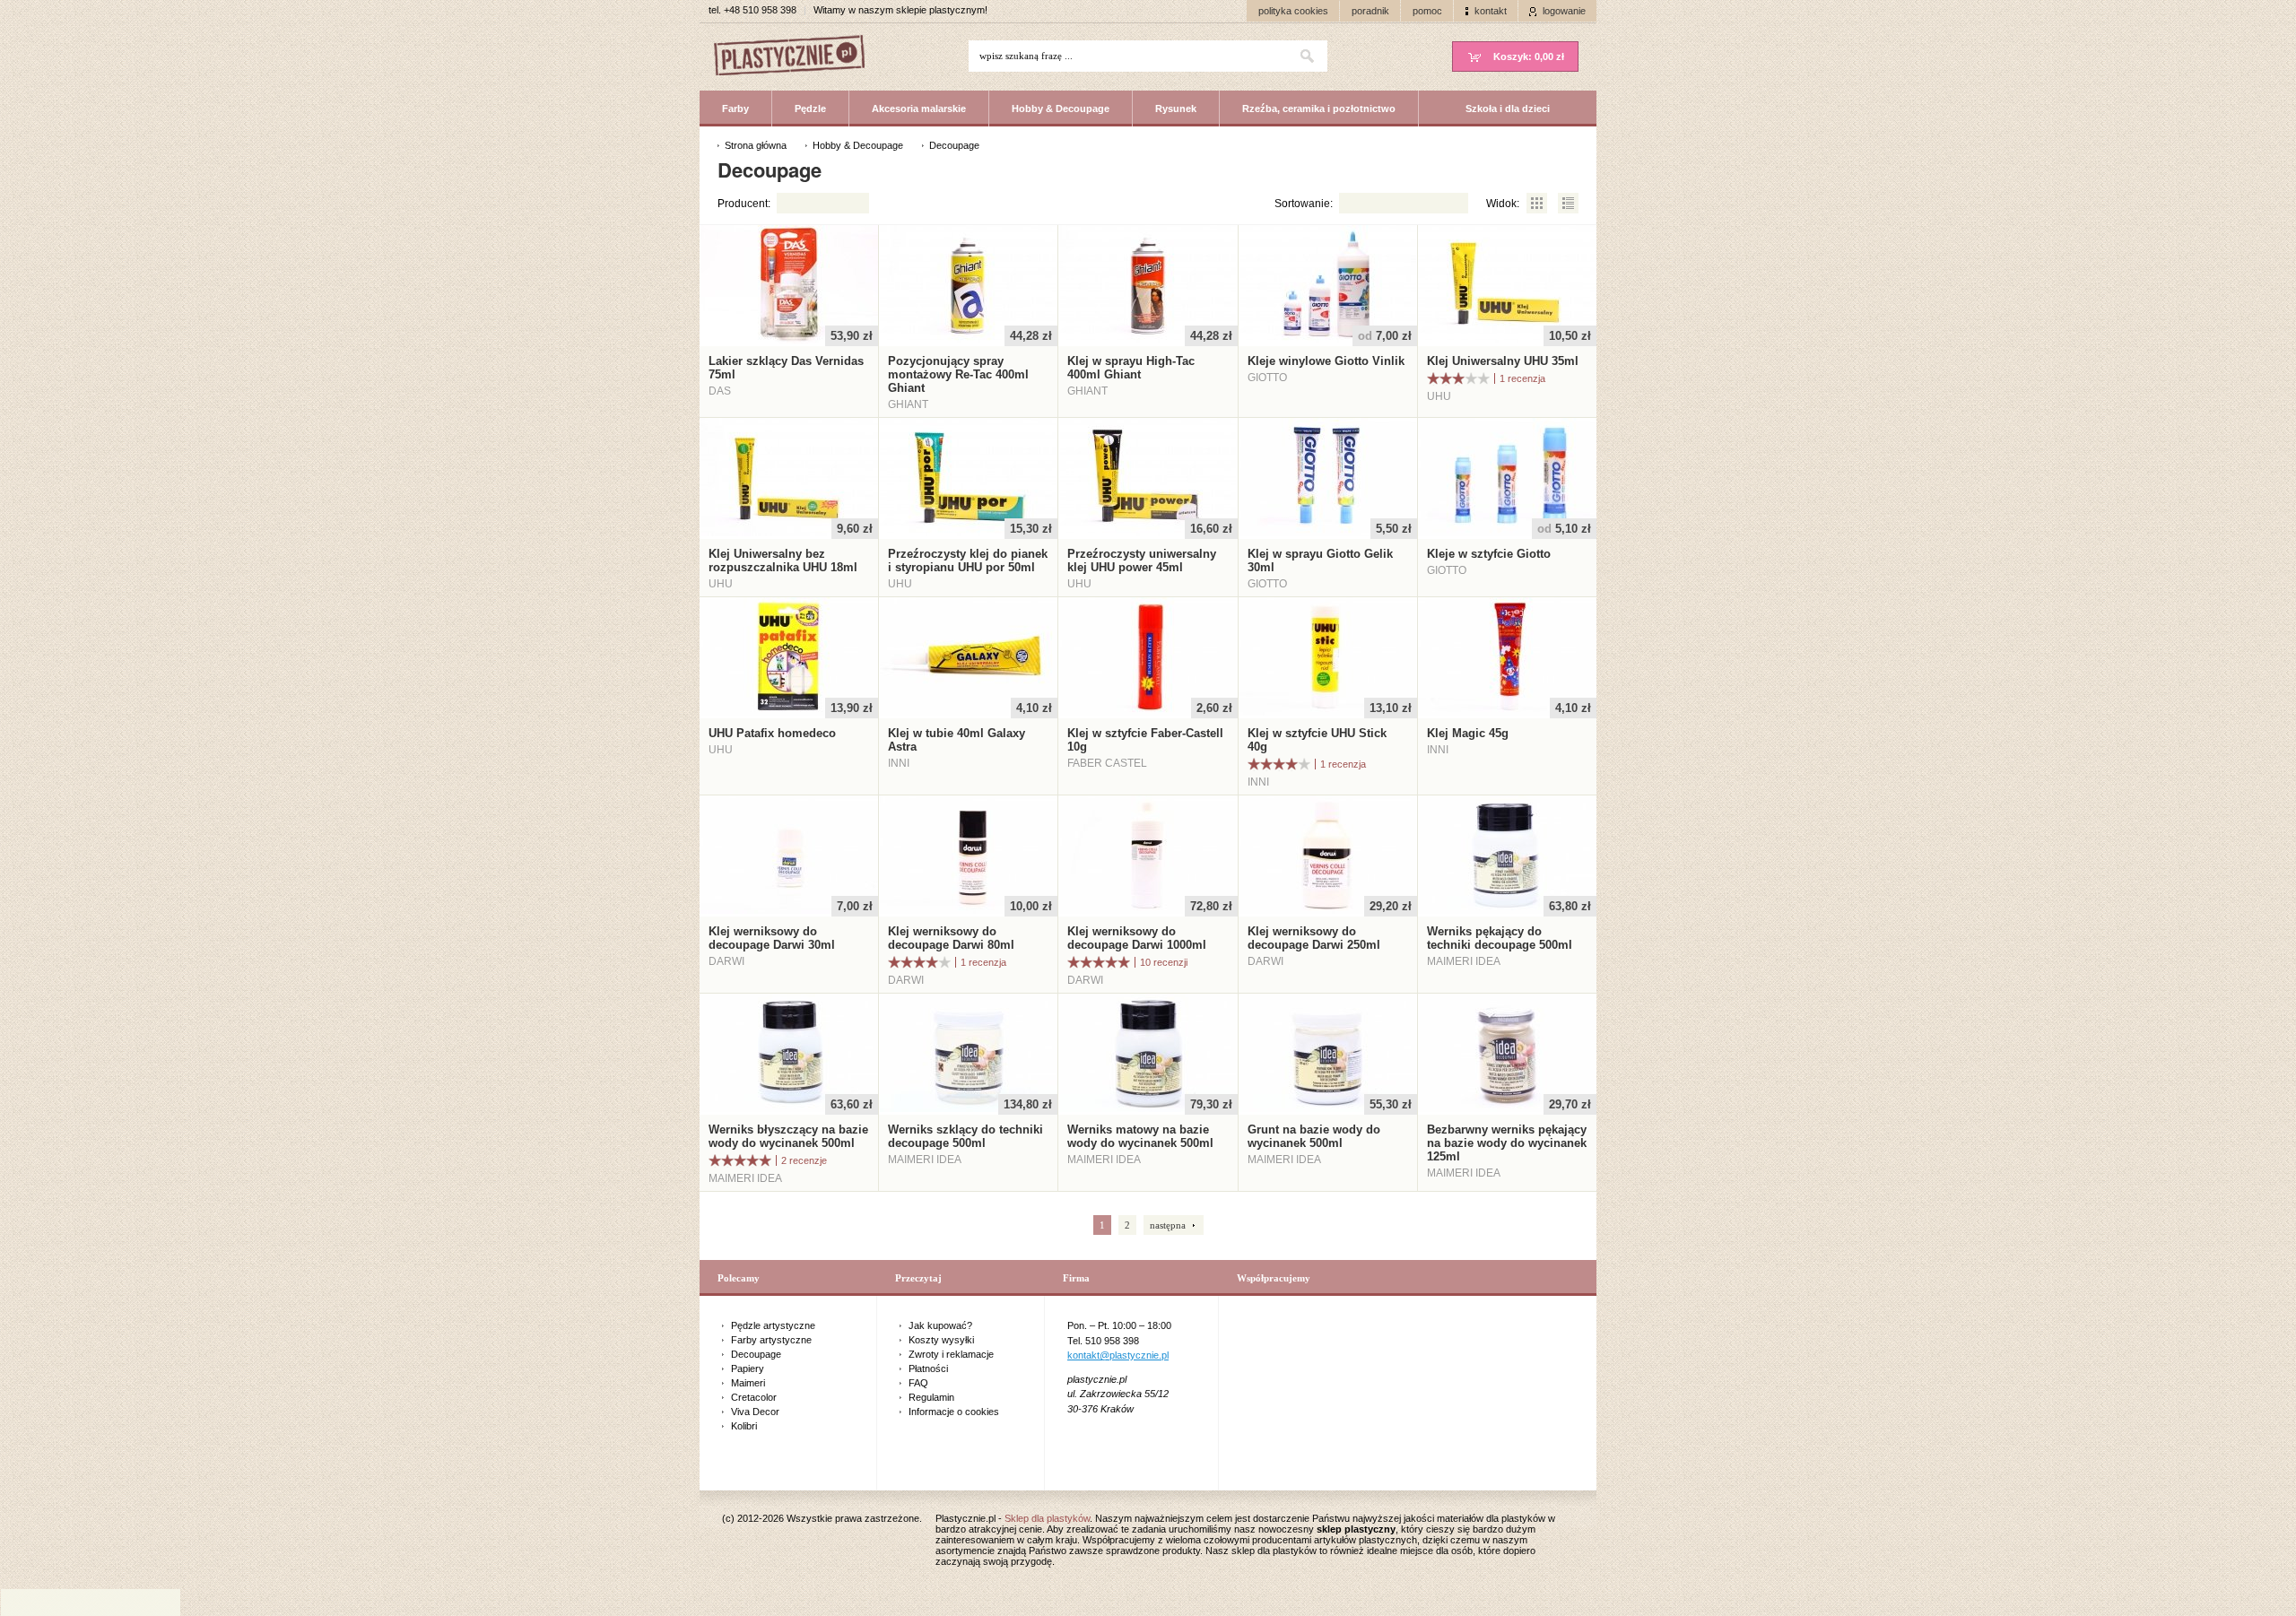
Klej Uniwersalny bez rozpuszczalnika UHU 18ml (783, 560)
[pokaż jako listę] (1568, 204)
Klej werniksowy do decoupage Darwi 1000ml (1137, 938)
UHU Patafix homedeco (772, 733)
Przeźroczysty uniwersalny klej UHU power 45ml (1142, 560)
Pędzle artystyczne (773, 1325)
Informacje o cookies (954, 1412)
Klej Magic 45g (1468, 733)
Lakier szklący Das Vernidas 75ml (786, 368)
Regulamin (931, 1397)
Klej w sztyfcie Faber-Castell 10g (1145, 740)
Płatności (928, 1368)
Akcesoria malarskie (919, 109)
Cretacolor (754, 1397)
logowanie (1564, 11)
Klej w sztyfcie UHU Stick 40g (1317, 740)
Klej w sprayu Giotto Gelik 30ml (1320, 560)
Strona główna (756, 145)
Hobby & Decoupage (1061, 109)
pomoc (1427, 11)
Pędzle (810, 109)
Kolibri (744, 1426)
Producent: (744, 204)
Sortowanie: (1304, 204)
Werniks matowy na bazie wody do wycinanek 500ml (1140, 1136)
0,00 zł (1529, 56)
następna (1168, 1225)
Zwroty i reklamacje (951, 1354)
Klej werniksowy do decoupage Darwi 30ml (772, 938)
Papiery (748, 1368)
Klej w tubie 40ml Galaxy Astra (957, 740)
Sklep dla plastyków (1047, 1518)
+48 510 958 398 (760, 10)
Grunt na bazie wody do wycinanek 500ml (1314, 1136)
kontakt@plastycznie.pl (1118, 1355)
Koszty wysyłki (941, 1340)
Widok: (1503, 204)
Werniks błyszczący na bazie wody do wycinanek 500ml (788, 1136)
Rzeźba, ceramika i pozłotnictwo (1319, 109)
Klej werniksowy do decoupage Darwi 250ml (1314, 938)
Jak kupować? (940, 1325)
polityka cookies (1293, 11)
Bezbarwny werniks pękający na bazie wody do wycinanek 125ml (1507, 1143)
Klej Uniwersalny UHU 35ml (1503, 361)
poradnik (1370, 11)
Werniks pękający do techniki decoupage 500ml (1500, 938)
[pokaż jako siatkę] (1537, 204)
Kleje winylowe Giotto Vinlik (1326, 361)
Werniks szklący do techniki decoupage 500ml (965, 1136)
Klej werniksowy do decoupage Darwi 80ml (951, 938)
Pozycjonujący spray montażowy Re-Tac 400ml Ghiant (958, 374)
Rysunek (1176, 109)
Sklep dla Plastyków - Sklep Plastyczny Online (798, 57)
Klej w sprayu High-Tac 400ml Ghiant (1131, 368)
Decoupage (756, 1354)
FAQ (918, 1383)
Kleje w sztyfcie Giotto (1489, 554)
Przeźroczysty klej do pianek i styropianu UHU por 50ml (968, 560)
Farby (735, 109)
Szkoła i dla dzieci (1508, 109)
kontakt (1491, 11)
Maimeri (748, 1383)
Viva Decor (755, 1412)
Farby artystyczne (771, 1340)
